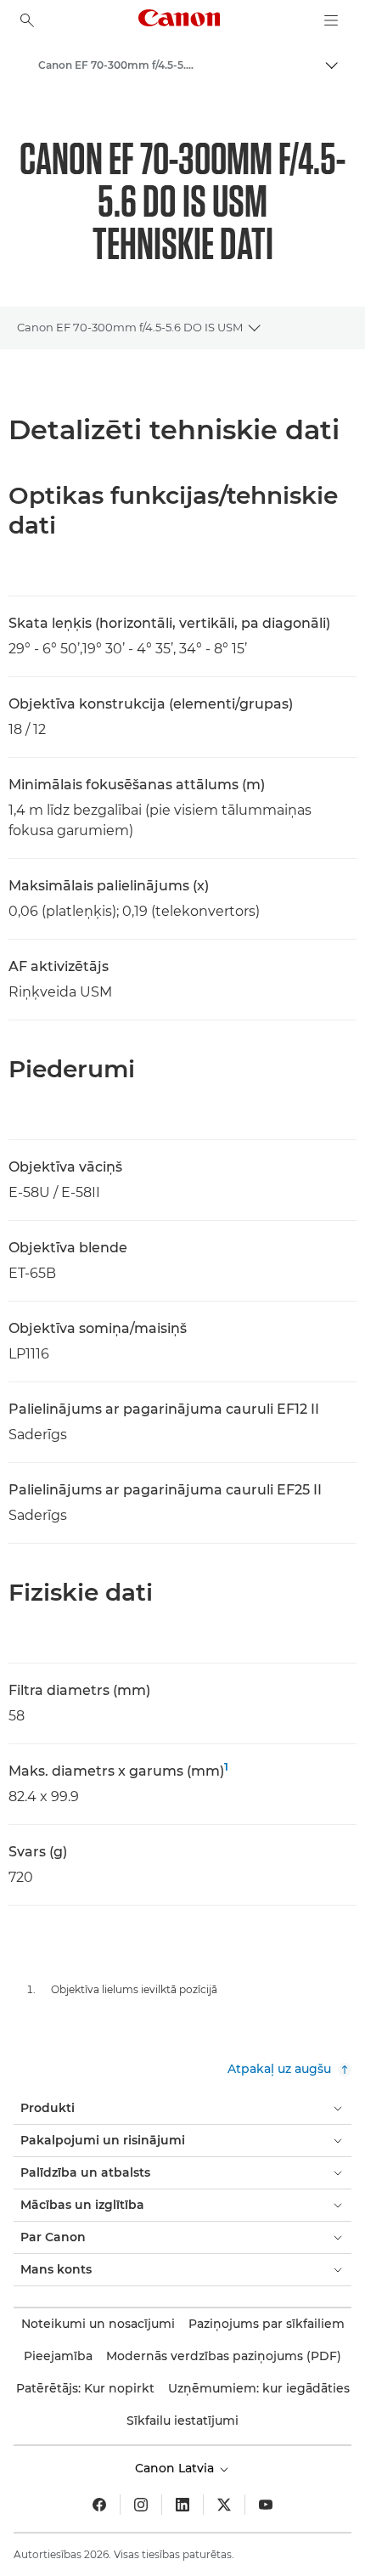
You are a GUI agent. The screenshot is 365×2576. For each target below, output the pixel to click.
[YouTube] (266, 2505)
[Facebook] (99, 2505)
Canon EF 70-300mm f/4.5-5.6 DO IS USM (130, 327)
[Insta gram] (141, 2505)
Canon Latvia (176, 2468)
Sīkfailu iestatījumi (182, 2421)
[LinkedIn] (182, 2505)
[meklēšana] (27, 20)
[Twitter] (224, 2505)
